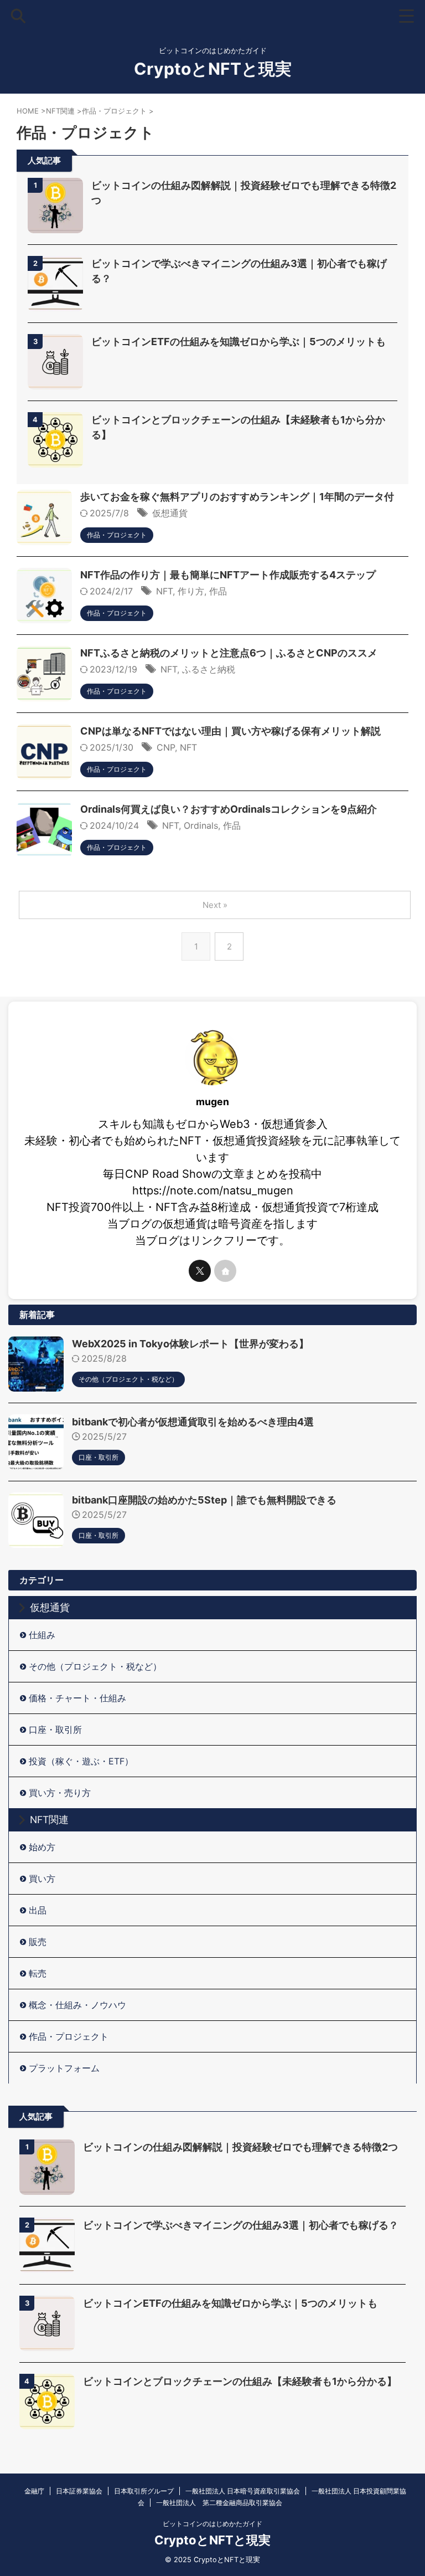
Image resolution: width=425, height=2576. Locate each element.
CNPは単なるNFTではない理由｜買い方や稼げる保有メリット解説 (230, 731)
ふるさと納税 (209, 669)
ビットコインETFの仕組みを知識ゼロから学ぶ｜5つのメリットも (239, 342)
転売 (38, 1973)
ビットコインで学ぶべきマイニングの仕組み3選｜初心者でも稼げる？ (241, 2225)
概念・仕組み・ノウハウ (77, 2005)
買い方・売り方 (60, 1793)
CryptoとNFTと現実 (213, 69)
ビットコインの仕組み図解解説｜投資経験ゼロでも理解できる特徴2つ (240, 2147)
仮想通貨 (170, 513)
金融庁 (34, 2491)
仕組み (42, 1635)
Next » (215, 905)
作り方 (191, 591)
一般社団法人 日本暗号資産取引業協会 (243, 2491)
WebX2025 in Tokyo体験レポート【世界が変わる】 (190, 1344)
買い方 (42, 1879)
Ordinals (201, 825)
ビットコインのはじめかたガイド (212, 2524)
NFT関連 (49, 1820)
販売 (38, 1942)
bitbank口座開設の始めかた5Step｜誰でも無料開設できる (204, 1500)
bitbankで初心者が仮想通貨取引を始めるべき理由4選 (193, 1422)
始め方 (42, 1847)
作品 (218, 591)
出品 (38, 1910)
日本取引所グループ (144, 2491)
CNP (166, 747)
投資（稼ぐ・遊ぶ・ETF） (81, 1761)
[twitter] (200, 1271)
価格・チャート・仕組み (77, 1698)
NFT (164, 591)
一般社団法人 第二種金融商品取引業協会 (219, 2503)
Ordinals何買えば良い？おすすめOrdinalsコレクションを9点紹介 (229, 809)
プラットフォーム (64, 2068)
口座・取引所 (55, 1730)
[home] (225, 1271)
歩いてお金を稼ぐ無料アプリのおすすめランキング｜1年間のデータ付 (237, 497)
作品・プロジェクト (69, 2036)
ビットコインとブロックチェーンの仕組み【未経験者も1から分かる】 (240, 2381)
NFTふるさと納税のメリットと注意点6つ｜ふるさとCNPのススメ (229, 653)
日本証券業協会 (79, 2491)
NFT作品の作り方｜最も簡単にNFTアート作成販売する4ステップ (228, 575)
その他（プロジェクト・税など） (95, 1666)
